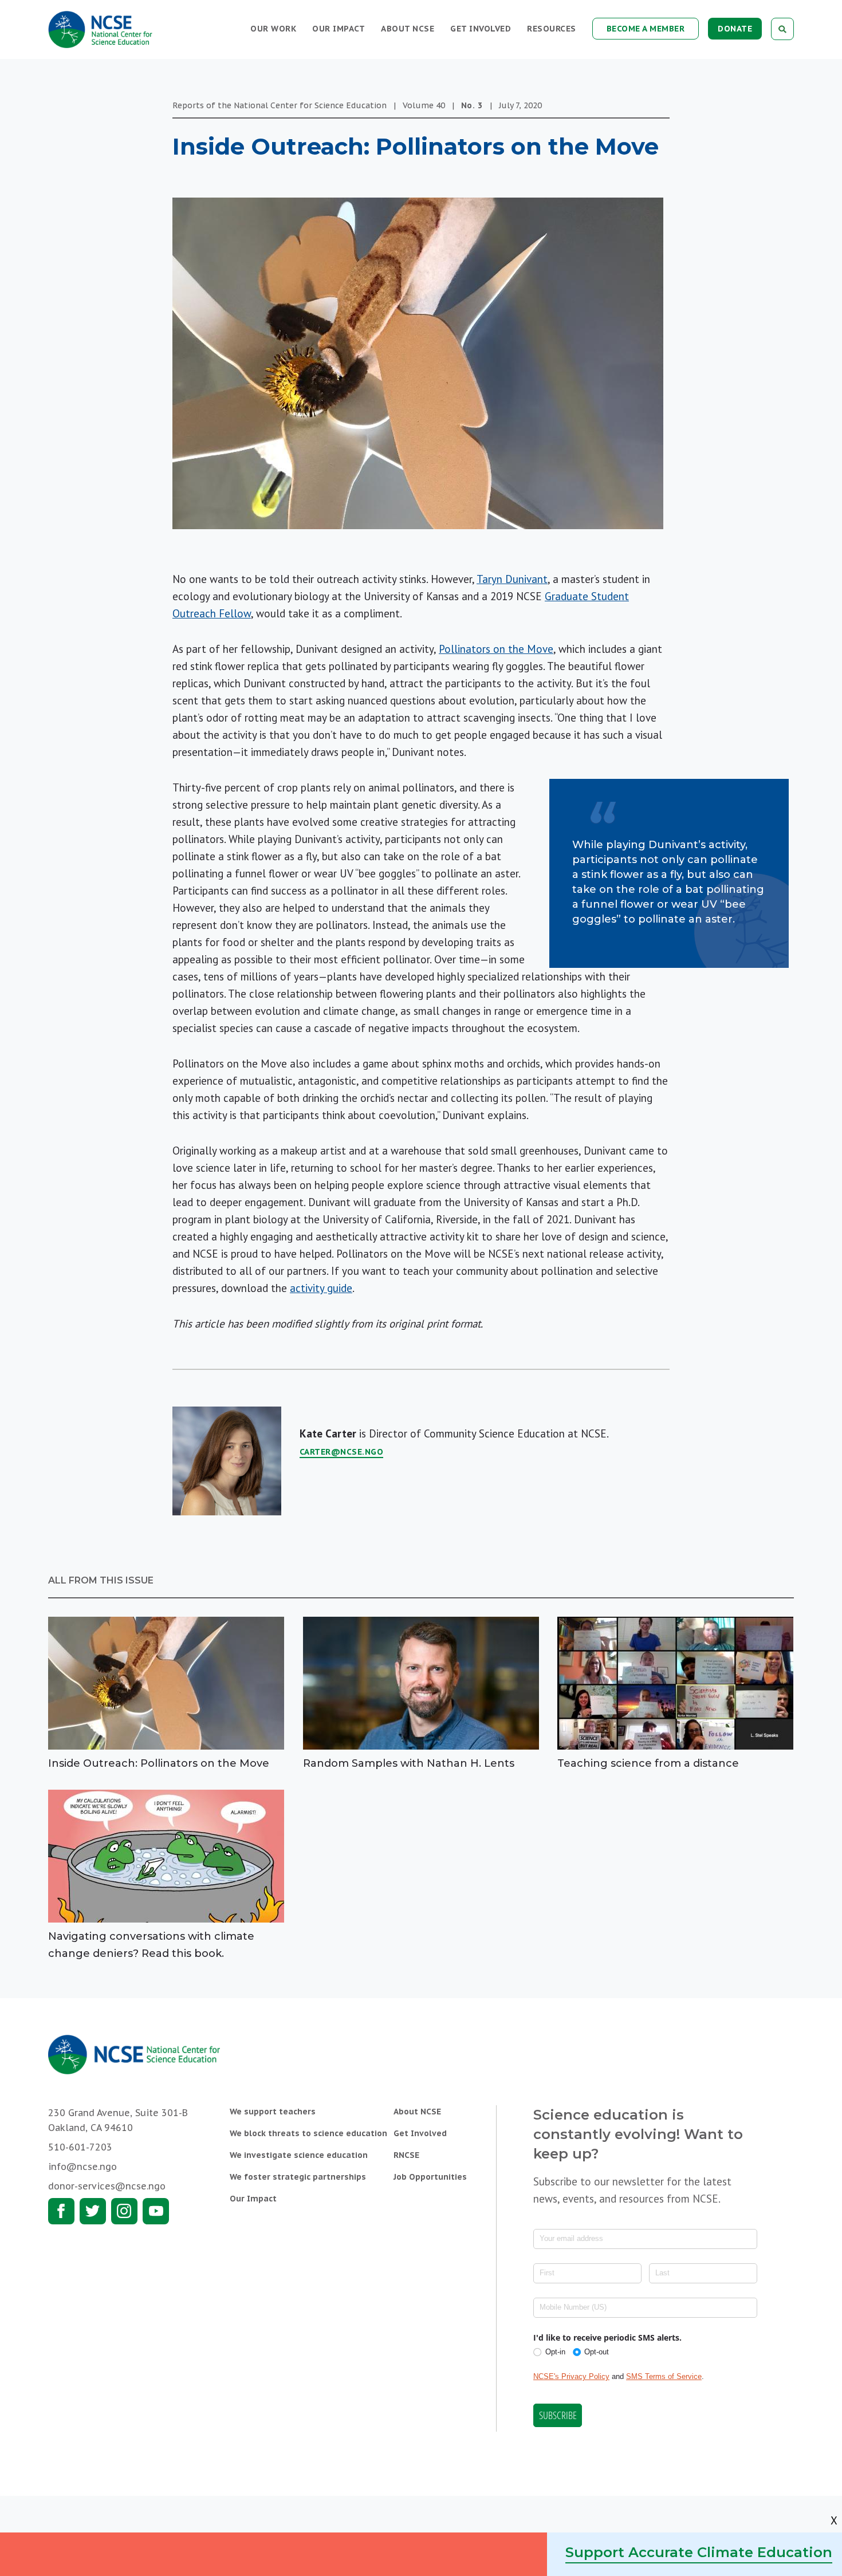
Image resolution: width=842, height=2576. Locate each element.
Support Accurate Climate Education (699, 2552)
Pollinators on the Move (496, 649)
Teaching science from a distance (648, 1763)
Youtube (156, 2211)
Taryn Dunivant (512, 579)
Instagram (124, 2211)
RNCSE (406, 2155)
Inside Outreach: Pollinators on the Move (159, 1763)
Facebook (61, 2211)
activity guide (321, 1288)
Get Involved (481, 29)
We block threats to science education (308, 2133)
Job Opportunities (430, 2177)
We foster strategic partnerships (298, 2177)
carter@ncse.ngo (342, 1452)
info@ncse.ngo (82, 2167)
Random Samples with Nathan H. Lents (409, 1763)
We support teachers (273, 2112)
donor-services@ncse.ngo (107, 2186)
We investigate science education (299, 2155)
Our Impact (339, 29)
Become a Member (646, 29)
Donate (735, 29)
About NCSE (408, 29)
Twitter (93, 2211)
